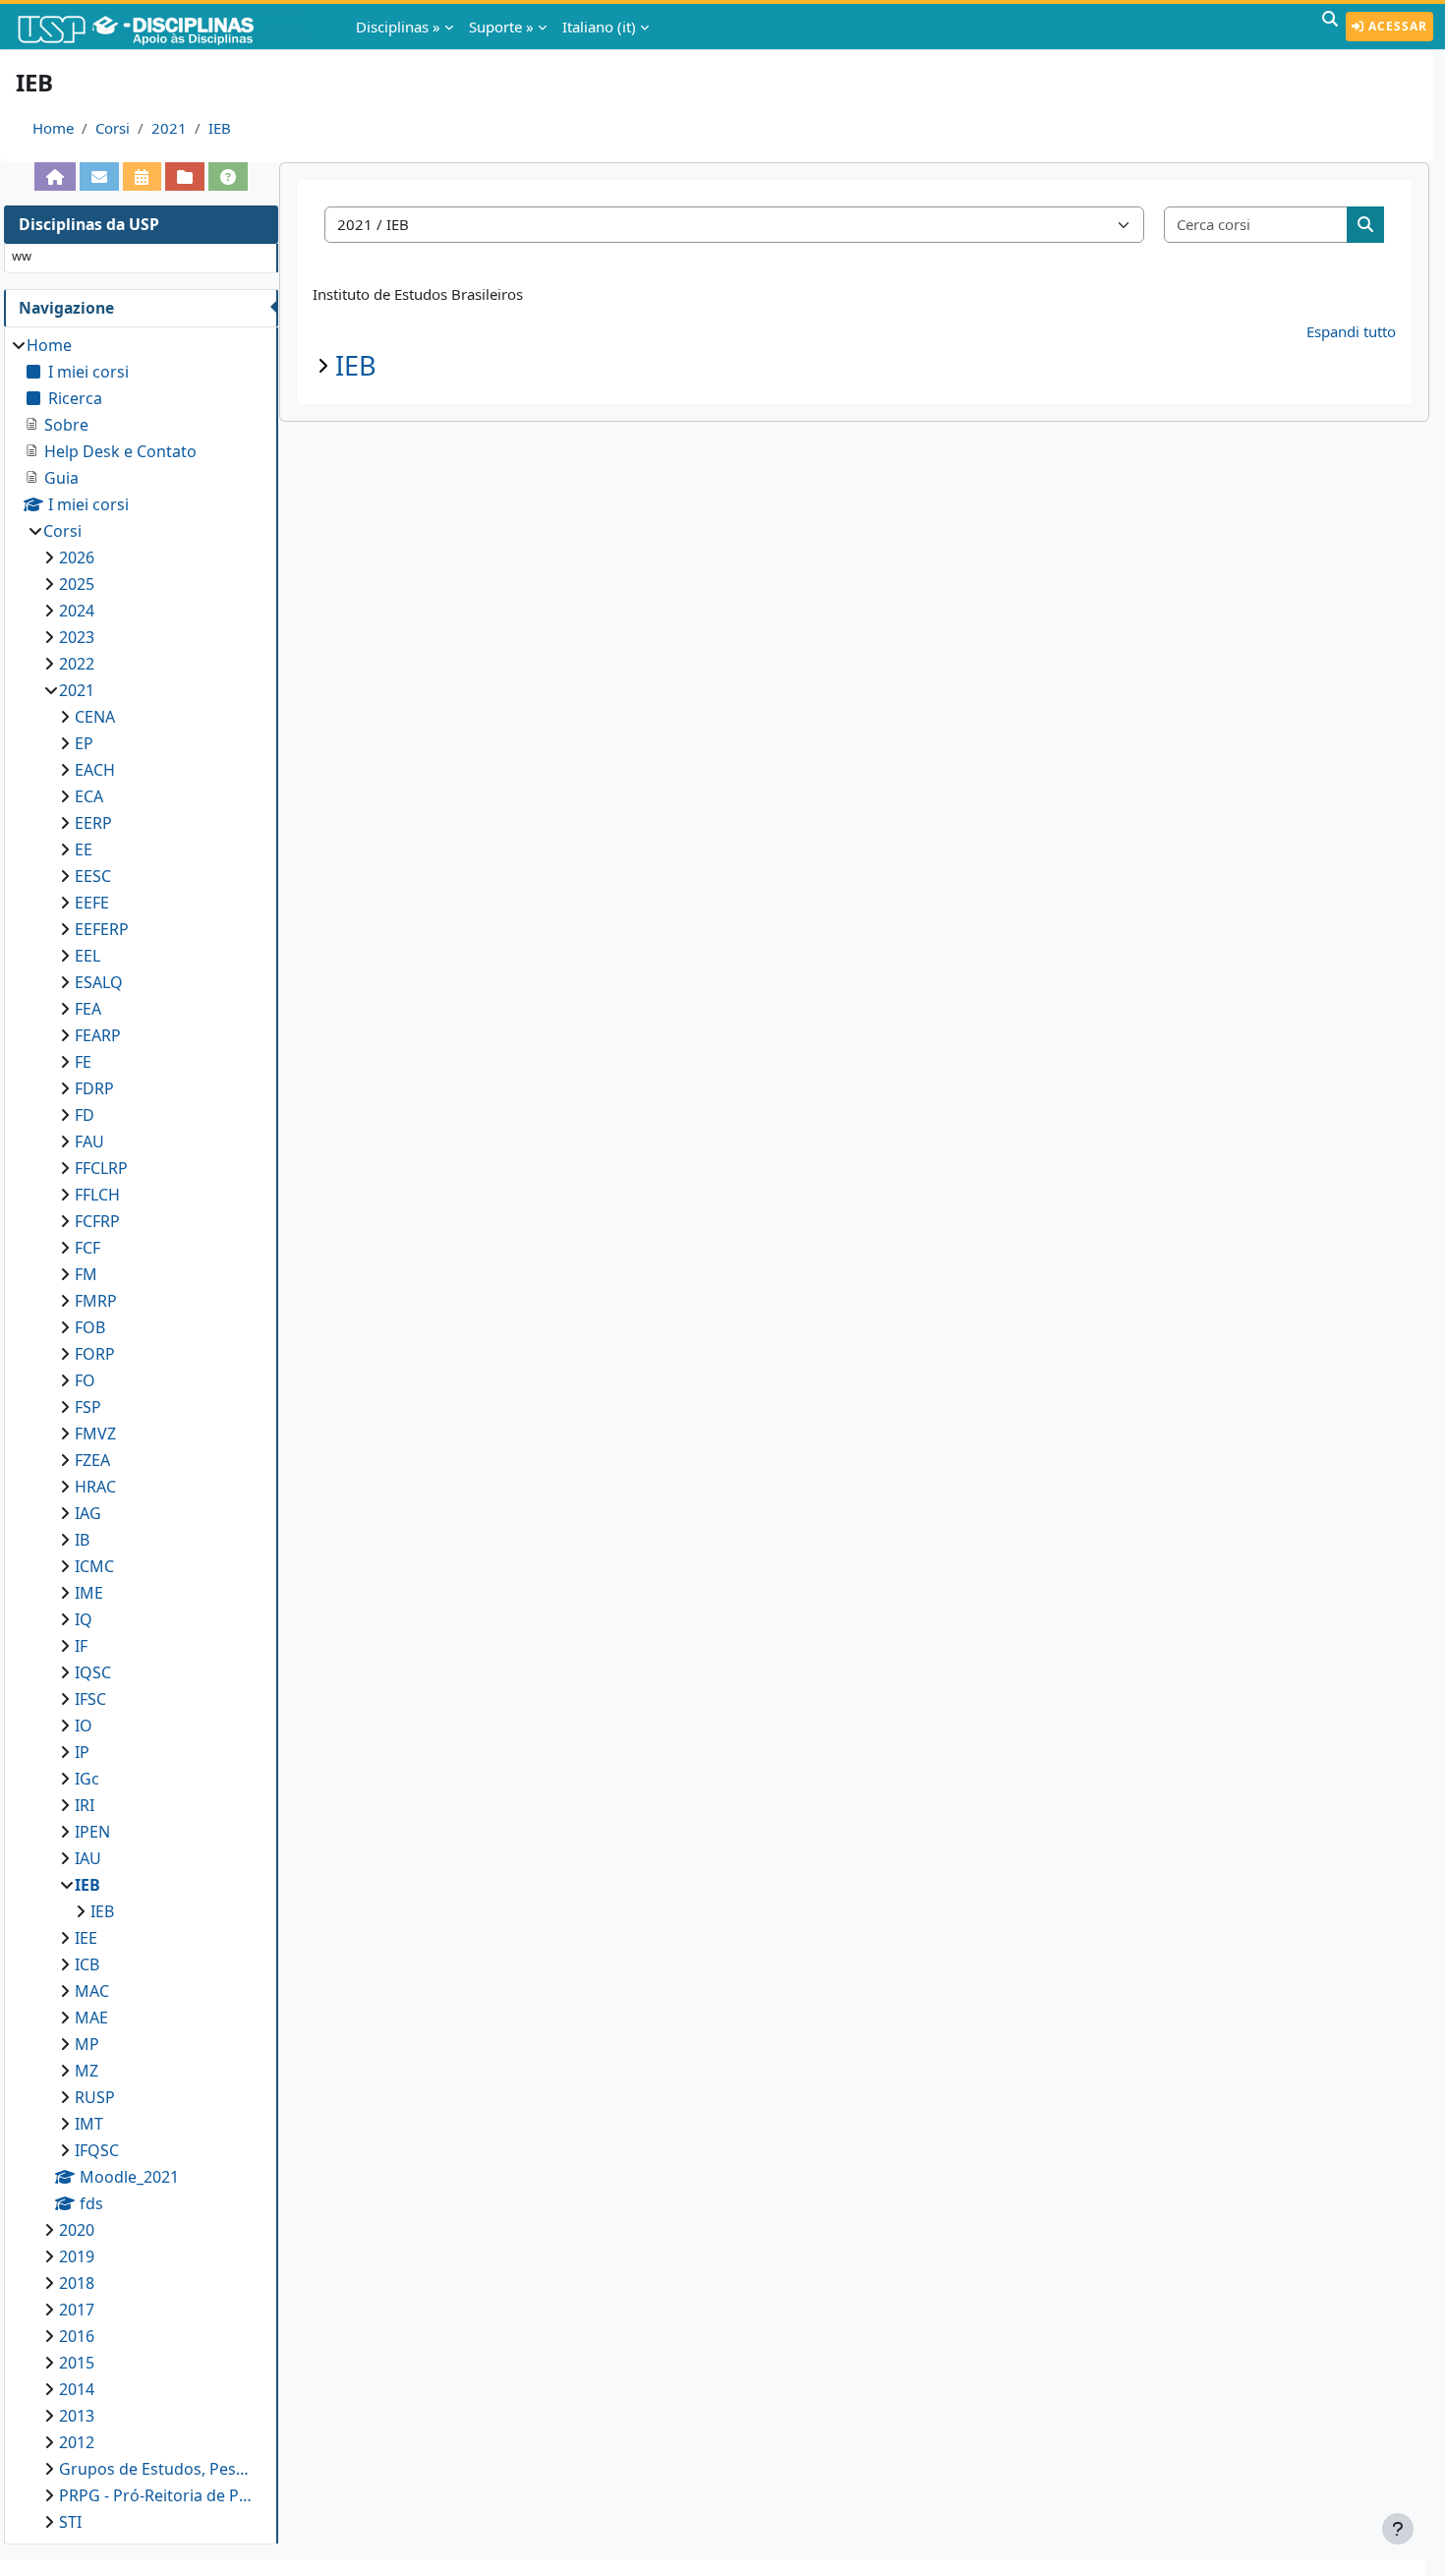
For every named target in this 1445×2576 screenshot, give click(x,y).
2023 (77, 637)
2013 (77, 2416)
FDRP (94, 1088)
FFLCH (97, 1195)
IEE (86, 1938)
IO (84, 1726)
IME (89, 1593)
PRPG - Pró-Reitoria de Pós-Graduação (159, 2495)
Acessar (1396, 26)
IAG (88, 1513)
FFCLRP (101, 1168)
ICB (87, 1964)
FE (83, 1062)
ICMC (94, 1566)
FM (86, 1274)
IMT (89, 2124)
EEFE (92, 903)
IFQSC (97, 2150)
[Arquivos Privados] (185, 176)
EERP (93, 823)
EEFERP (102, 929)
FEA (88, 1009)
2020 (77, 2230)
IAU (88, 1858)
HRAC (95, 1487)
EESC (93, 876)
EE (84, 849)
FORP (95, 1354)
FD (85, 1115)
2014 (77, 2389)
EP (84, 743)
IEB (220, 128)
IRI (85, 1805)
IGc (87, 1779)
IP (82, 1752)
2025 (77, 584)
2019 (77, 2256)
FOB (90, 1327)
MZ (87, 2071)
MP (87, 2044)
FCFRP (97, 1221)
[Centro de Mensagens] (99, 176)
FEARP (98, 1035)
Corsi (113, 128)
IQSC (93, 1672)
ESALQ (99, 982)
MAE (91, 2018)
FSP (88, 1407)
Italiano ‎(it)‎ (599, 27)
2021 (169, 128)
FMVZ (95, 1434)
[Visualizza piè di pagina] (1398, 2529)
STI (70, 2522)
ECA (89, 796)
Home (53, 128)
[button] (1330, 27)
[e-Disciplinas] (165, 27)
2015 (77, 2363)
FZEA (92, 1460)
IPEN (92, 1832)
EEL (87, 956)
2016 (77, 2336)
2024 (77, 611)
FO (85, 1380)
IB (82, 1540)
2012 (77, 2442)
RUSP (95, 2097)
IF (81, 1646)
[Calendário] (142, 176)
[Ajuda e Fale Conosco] (228, 176)
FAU (89, 1142)
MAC (92, 1991)
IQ (84, 1619)
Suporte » (501, 27)
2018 (77, 2283)
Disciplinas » (398, 27)
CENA (95, 717)
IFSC (90, 1699)
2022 (77, 664)
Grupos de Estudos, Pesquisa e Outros (159, 2469)
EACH (95, 770)
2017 (77, 2310)
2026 (77, 557)
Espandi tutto (1351, 331)
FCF (87, 1248)
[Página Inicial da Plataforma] (55, 176)
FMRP (96, 1301)
